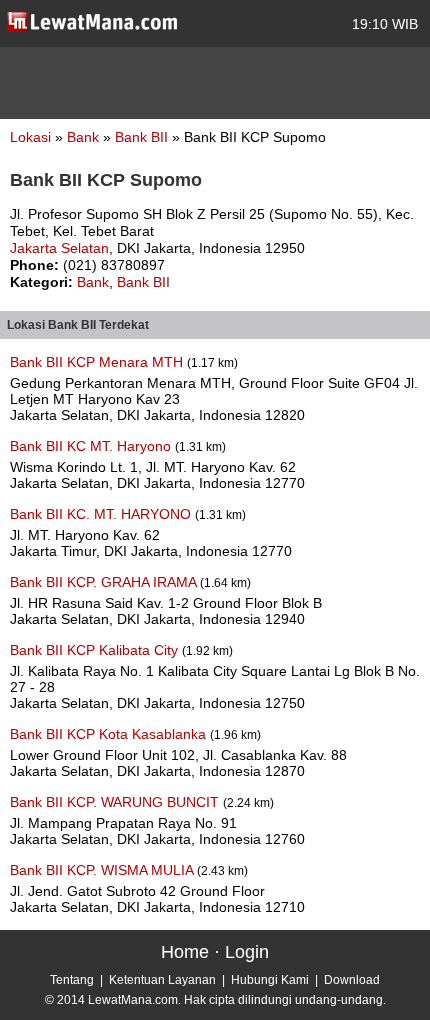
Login (247, 952)
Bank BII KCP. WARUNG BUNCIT (116, 802)
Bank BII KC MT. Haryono (92, 446)
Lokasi (30, 137)
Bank (85, 137)
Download (352, 980)
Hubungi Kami (270, 980)
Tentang (72, 980)
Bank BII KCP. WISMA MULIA (103, 870)
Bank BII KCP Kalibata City (96, 650)
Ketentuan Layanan (162, 980)
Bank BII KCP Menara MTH (98, 362)
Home (185, 952)
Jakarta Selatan (59, 248)
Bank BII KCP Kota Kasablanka (110, 734)
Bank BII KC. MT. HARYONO (102, 514)
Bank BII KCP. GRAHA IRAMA (105, 582)
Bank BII (143, 137)
